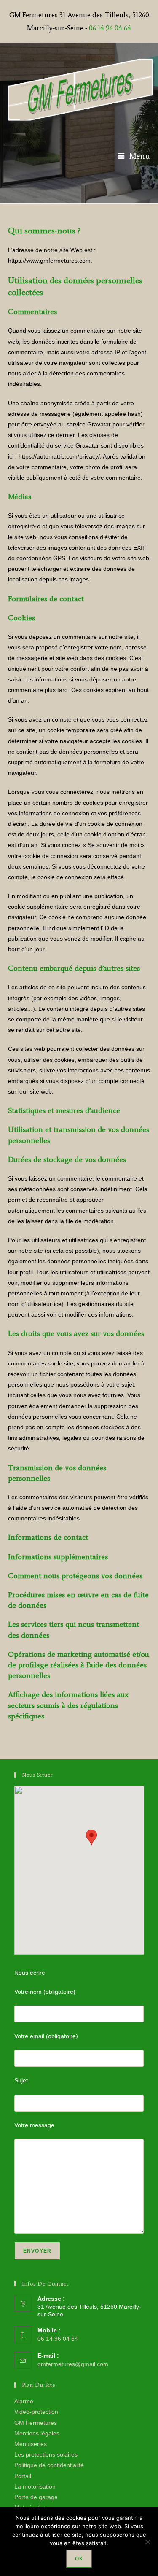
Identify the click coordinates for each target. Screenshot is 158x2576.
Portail (23, 2476)
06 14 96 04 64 (110, 28)
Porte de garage (36, 2497)
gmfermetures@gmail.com (73, 2364)
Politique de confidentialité (49, 2465)
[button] (91, 1837)
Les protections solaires (46, 2454)
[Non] (147, 2542)
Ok (79, 2558)
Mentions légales (37, 2433)
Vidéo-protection (36, 2412)
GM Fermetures (36, 2423)
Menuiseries (31, 2444)
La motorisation (35, 2486)
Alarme (24, 2401)
